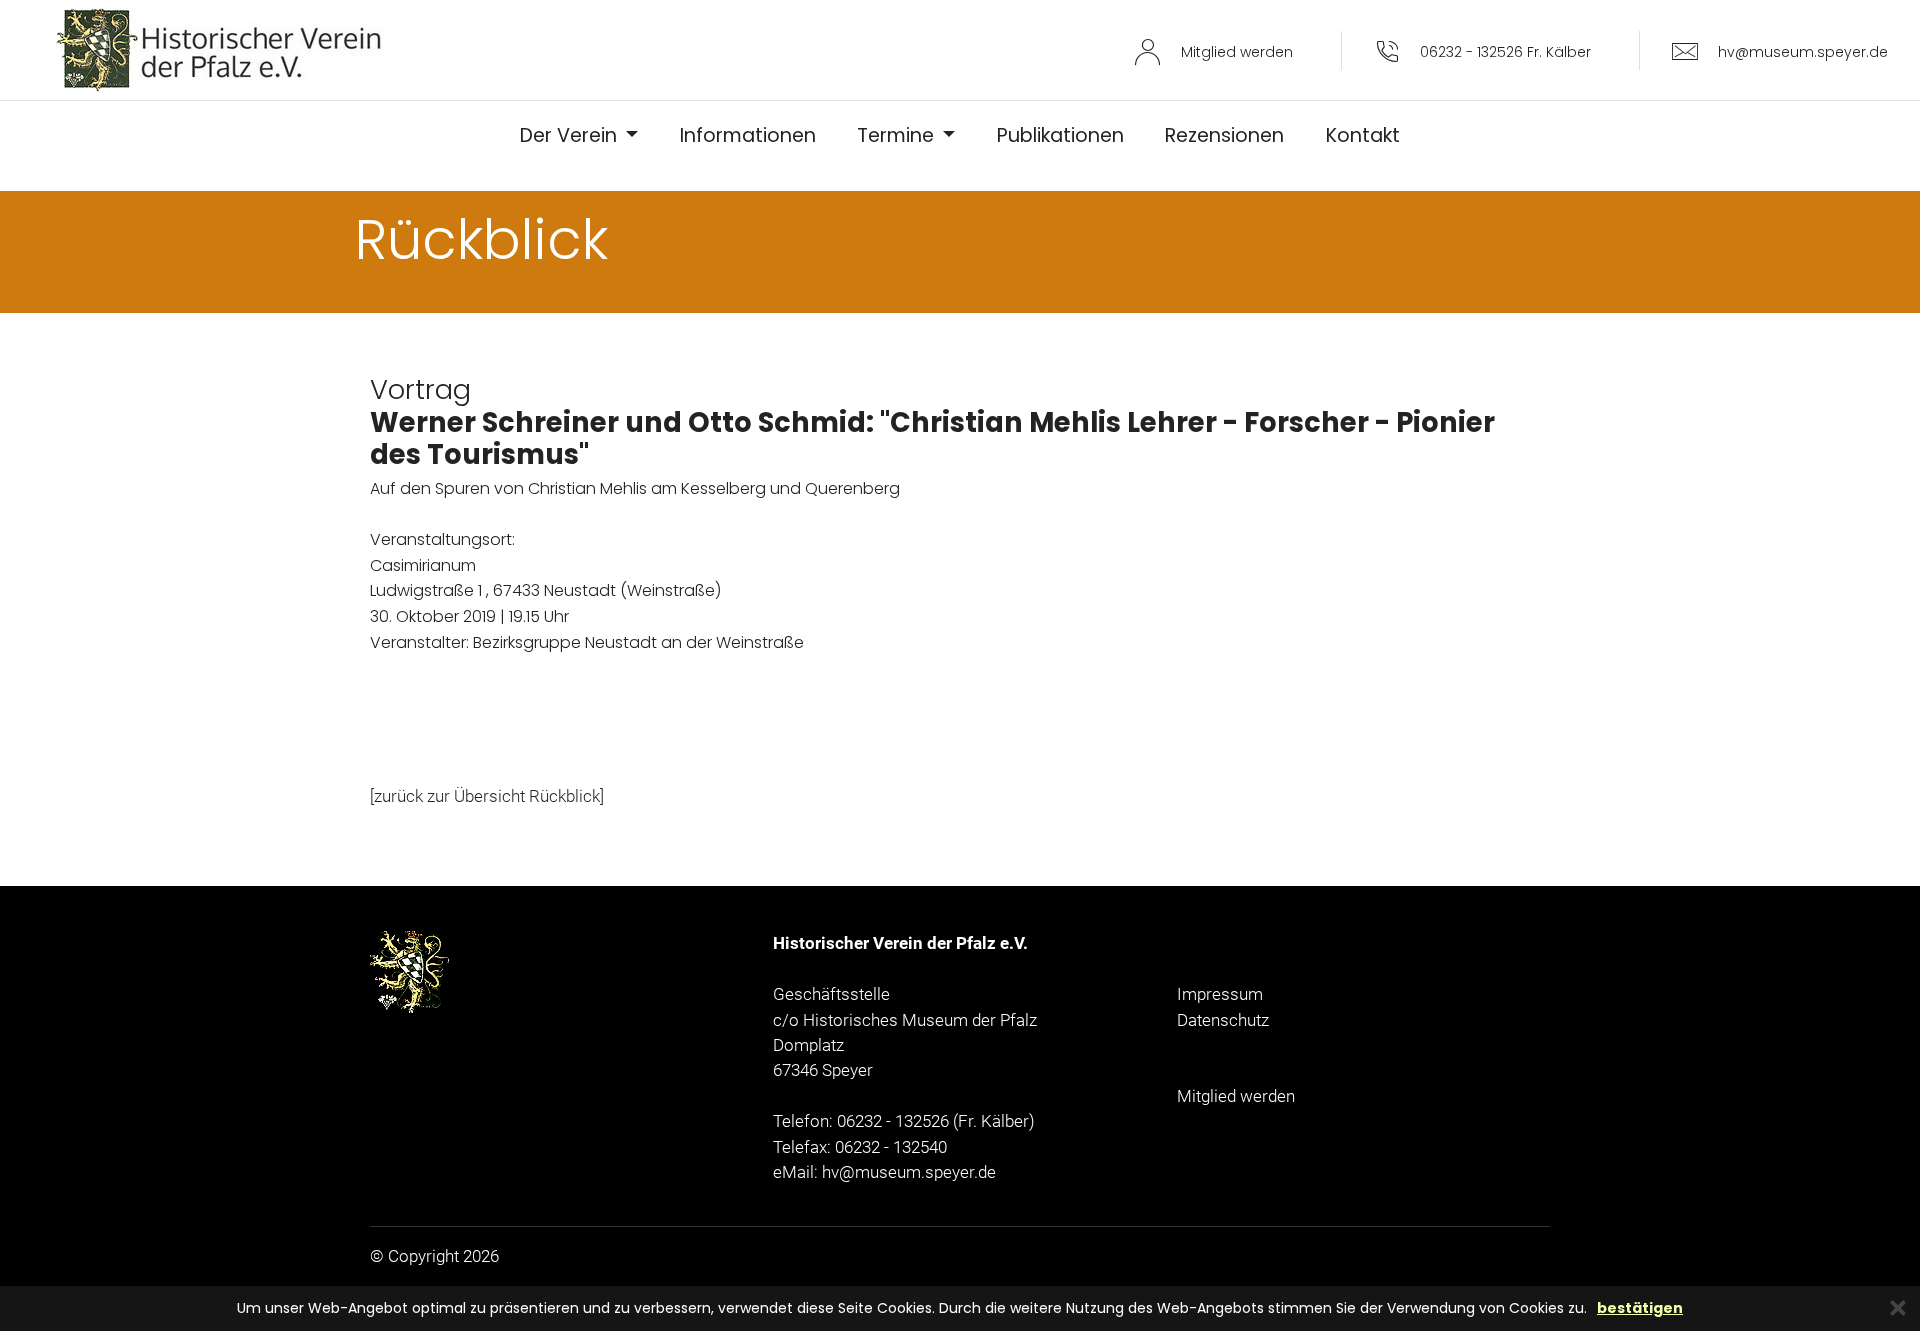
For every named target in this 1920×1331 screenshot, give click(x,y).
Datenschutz (1223, 1020)
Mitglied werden (1236, 1096)
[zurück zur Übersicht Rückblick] (487, 796)
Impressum (1220, 994)
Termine (898, 135)
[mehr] (219, 50)
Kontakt (1363, 135)
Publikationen (1060, 135)
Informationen (748, 135)
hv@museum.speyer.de (909, 1172)
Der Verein (571, 135)
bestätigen (1640, 1308)
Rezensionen (1224, 135)
